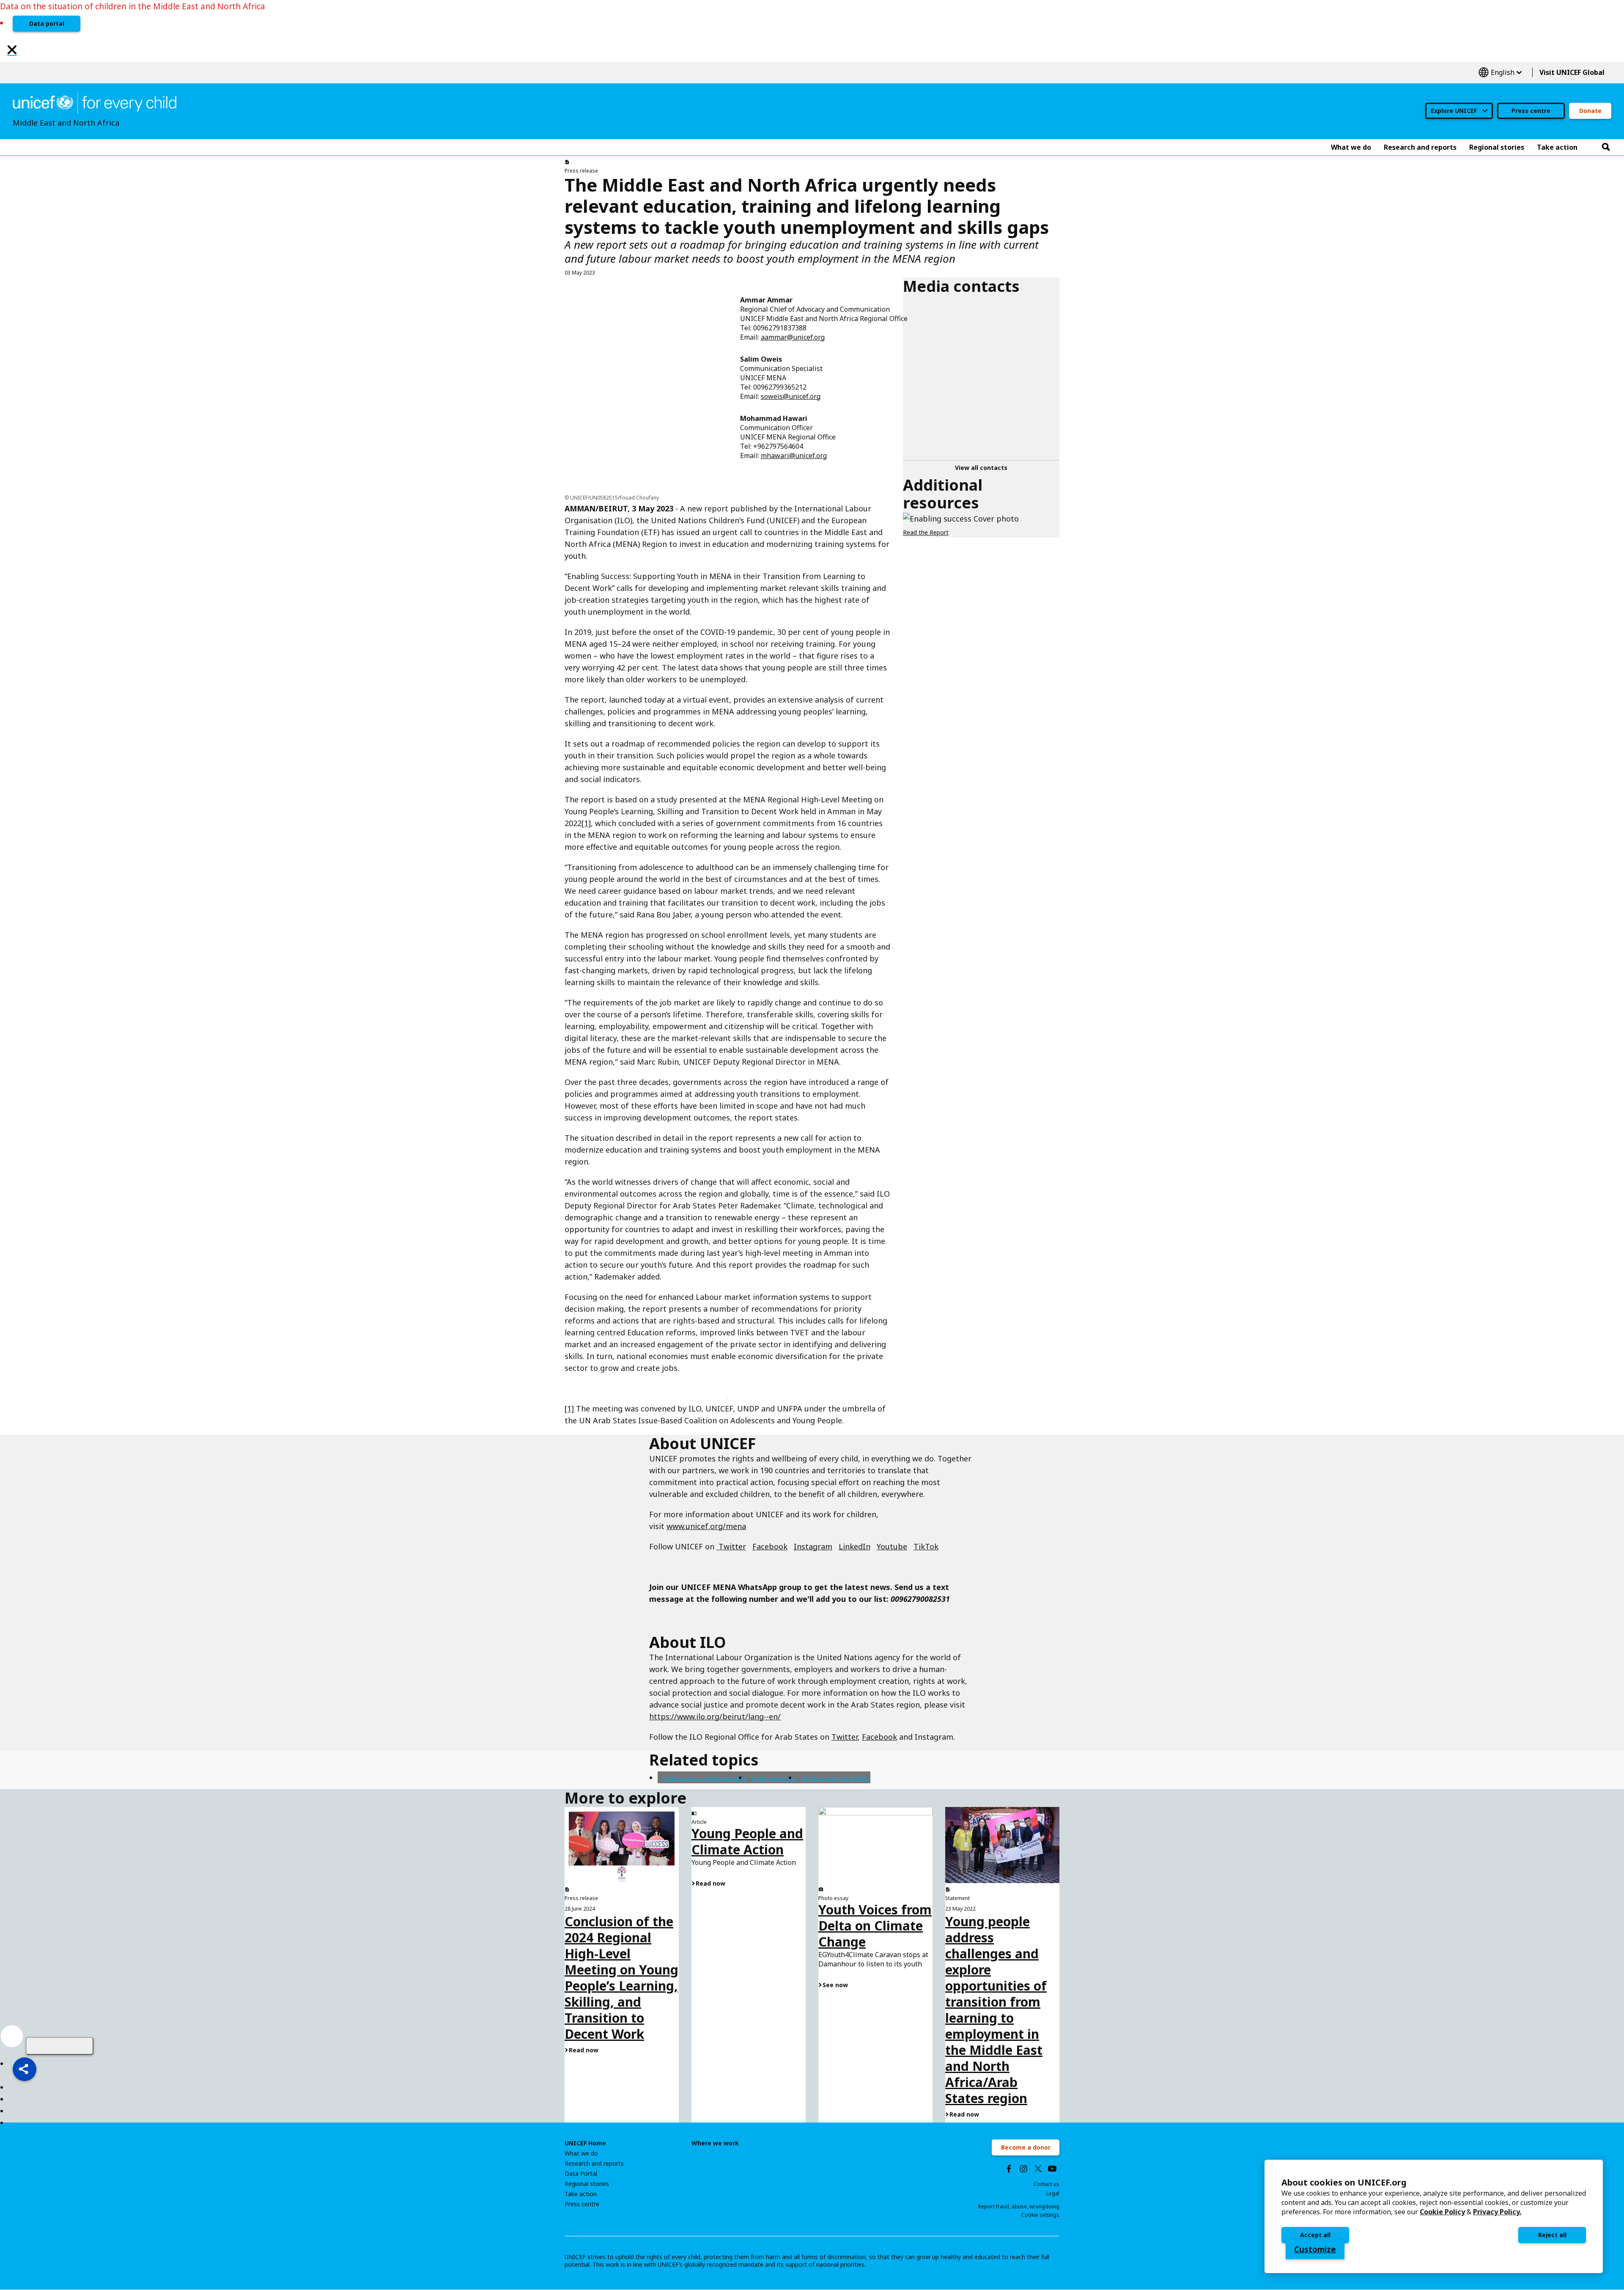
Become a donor (1026, 2147)
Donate (1590, 111)
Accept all (1315, 2235)
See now (835, 1985)
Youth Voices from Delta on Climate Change (875, 1926)
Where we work (715, 2143)
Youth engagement (774, 1778)
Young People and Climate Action (747, 1841)
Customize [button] (1315, 2249)
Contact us (1047, 2184)
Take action (581, 2194)
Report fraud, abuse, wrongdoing (1019, 2206)
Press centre (1531, 111)
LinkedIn (855, 1546)
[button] (25, 2069)
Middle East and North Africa (836, 1778)
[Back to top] (60, 2046)
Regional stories (587, 2184)
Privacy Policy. (1497, 2212)
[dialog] (1434, 2216)
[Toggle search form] (1606, 147)
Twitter (731, 1546)
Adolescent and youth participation (704, 1778)
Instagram (813, 1546)
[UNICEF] (95, 102)
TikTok (926, 1546)
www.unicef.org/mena (706, 1526)
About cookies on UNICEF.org (1344, 2182)
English (1500, 73)
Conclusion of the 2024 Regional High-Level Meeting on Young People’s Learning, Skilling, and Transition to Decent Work (621, 1978)
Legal (1053, 2193)
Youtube (892, 1546)
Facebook (770, 1546)
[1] (586, 823)
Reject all (1552, 2235)
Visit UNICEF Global (1572, 72)
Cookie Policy (1442, 2212)
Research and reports (594, 2164)
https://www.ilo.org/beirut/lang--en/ (715, 1716)
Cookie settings (1040, 2215)
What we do (581, 2153)
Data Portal (581, 2174)
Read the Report (926, 532)
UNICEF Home (585, 2143)
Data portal (47, 23)
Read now (584, 2050)
